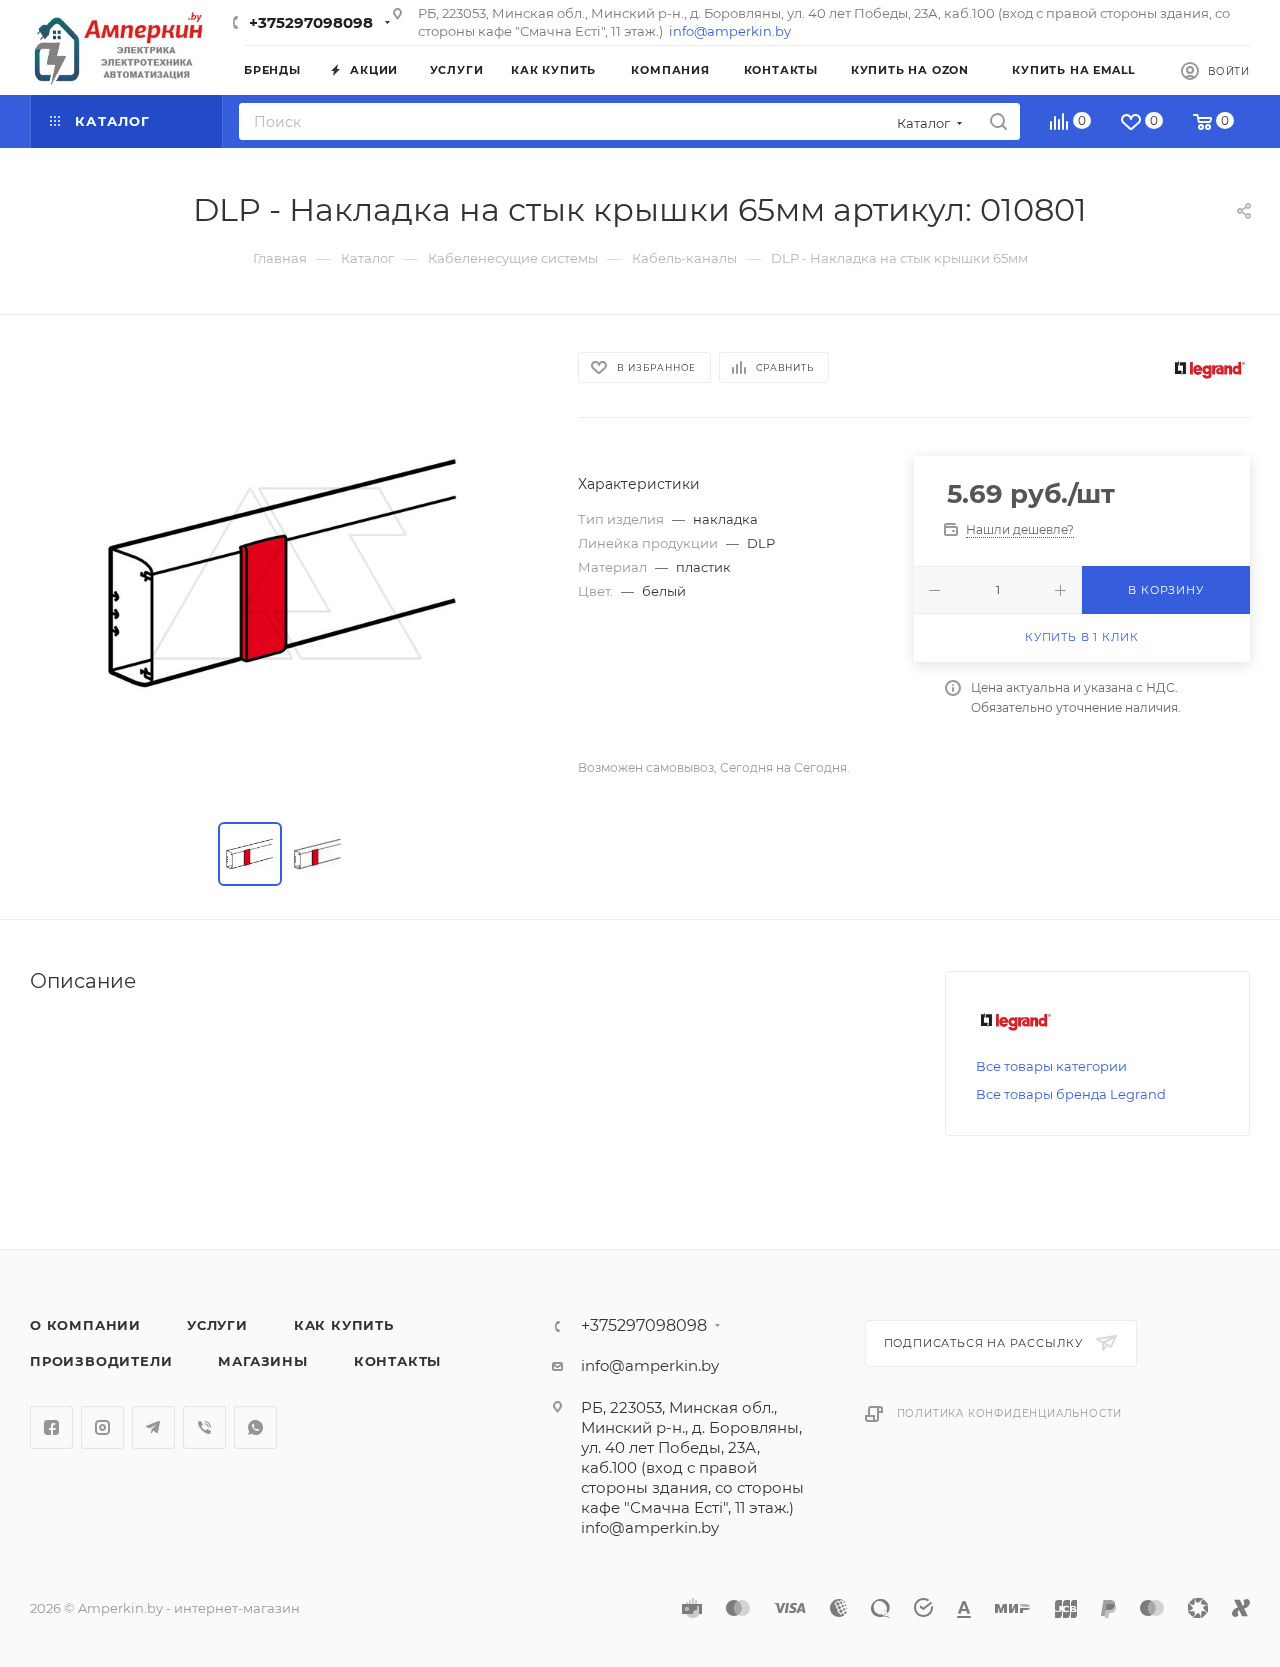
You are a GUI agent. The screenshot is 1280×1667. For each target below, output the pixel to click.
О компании (85, 1325)
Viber (204, 1427)
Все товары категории (1051, 1066)
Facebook (51, 1427)
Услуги (217, 1325)
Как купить (344, 1325)
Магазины (262, 1361)
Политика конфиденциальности (1010, 1413)
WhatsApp (255, 1427)
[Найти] (998, 121)
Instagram (102, 1427)
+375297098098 (311, 22)
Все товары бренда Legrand (1071, 1094)
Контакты (397, 1361)
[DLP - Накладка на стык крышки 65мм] (286, 573)
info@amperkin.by (730, 31)
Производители (101, 1361)
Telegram (153, 1427)
